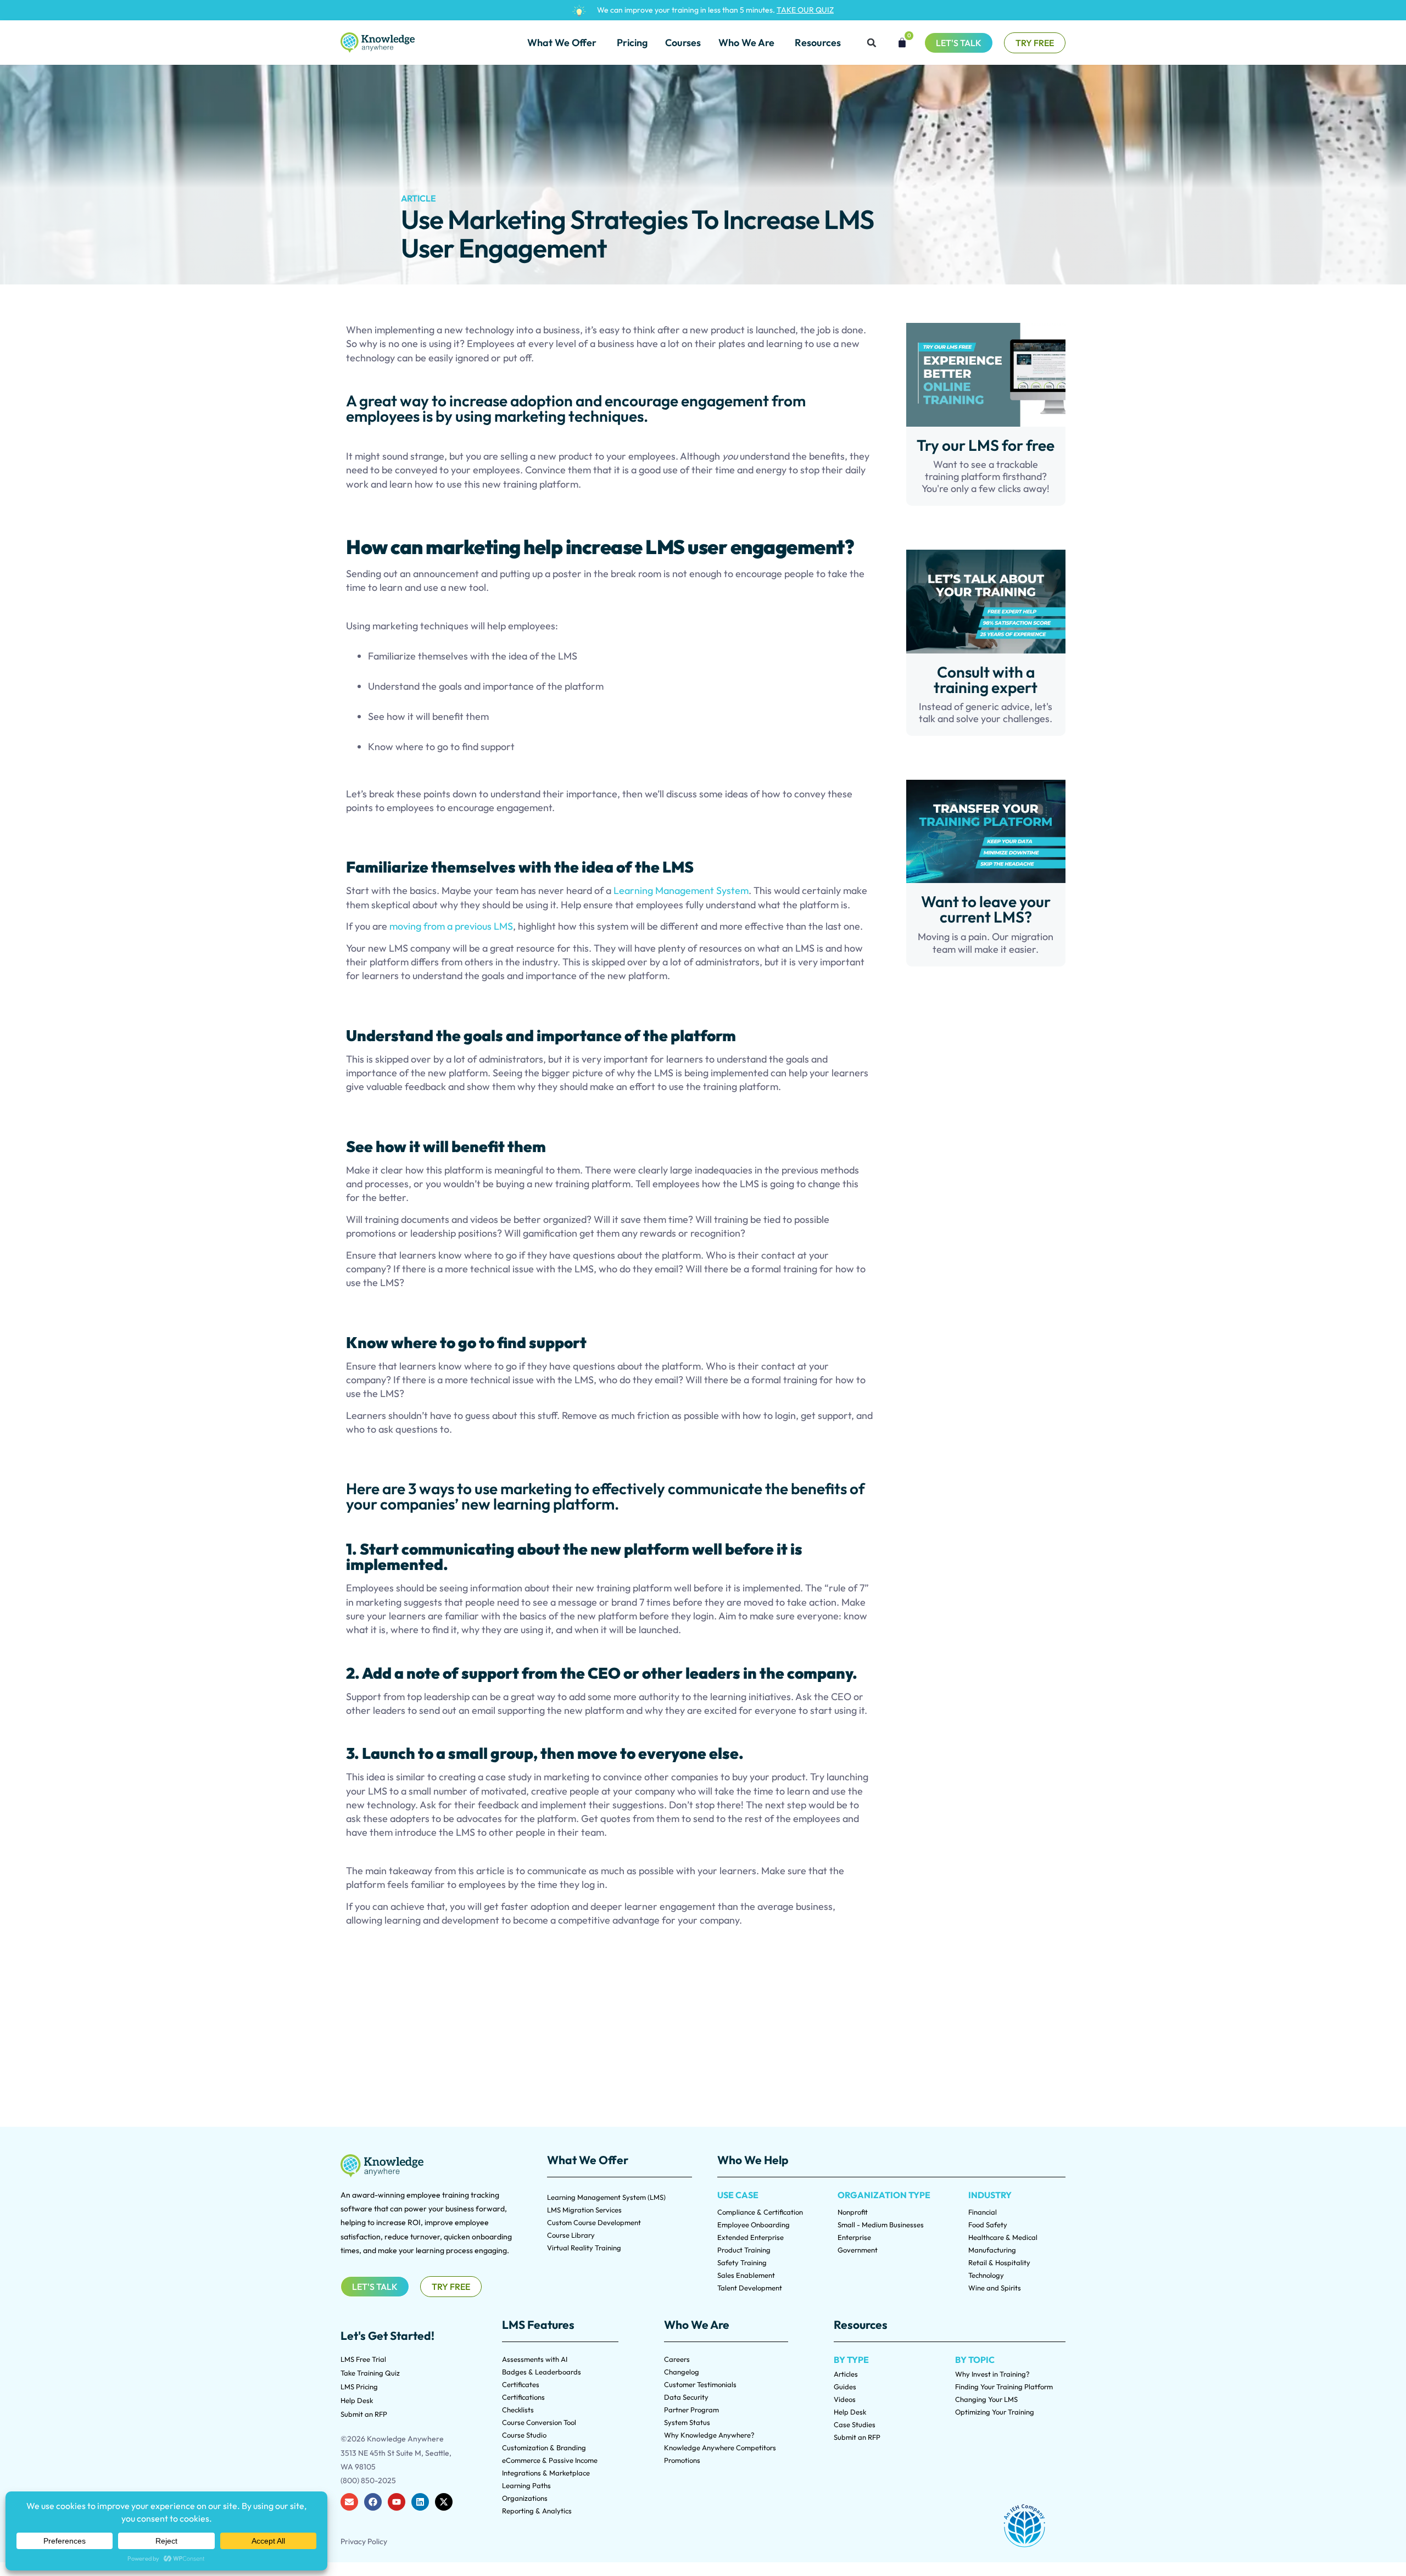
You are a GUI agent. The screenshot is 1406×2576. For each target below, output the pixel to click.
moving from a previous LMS (451, 926)
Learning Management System (681, 890)
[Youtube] (397, 2502)
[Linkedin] (420, 2502)
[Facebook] (373, 2502)
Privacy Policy (364, 2541)
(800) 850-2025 (368, 2480)
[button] (872, 43)
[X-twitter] (444, 2502)
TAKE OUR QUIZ (805, 10)
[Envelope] (349, 2502)
